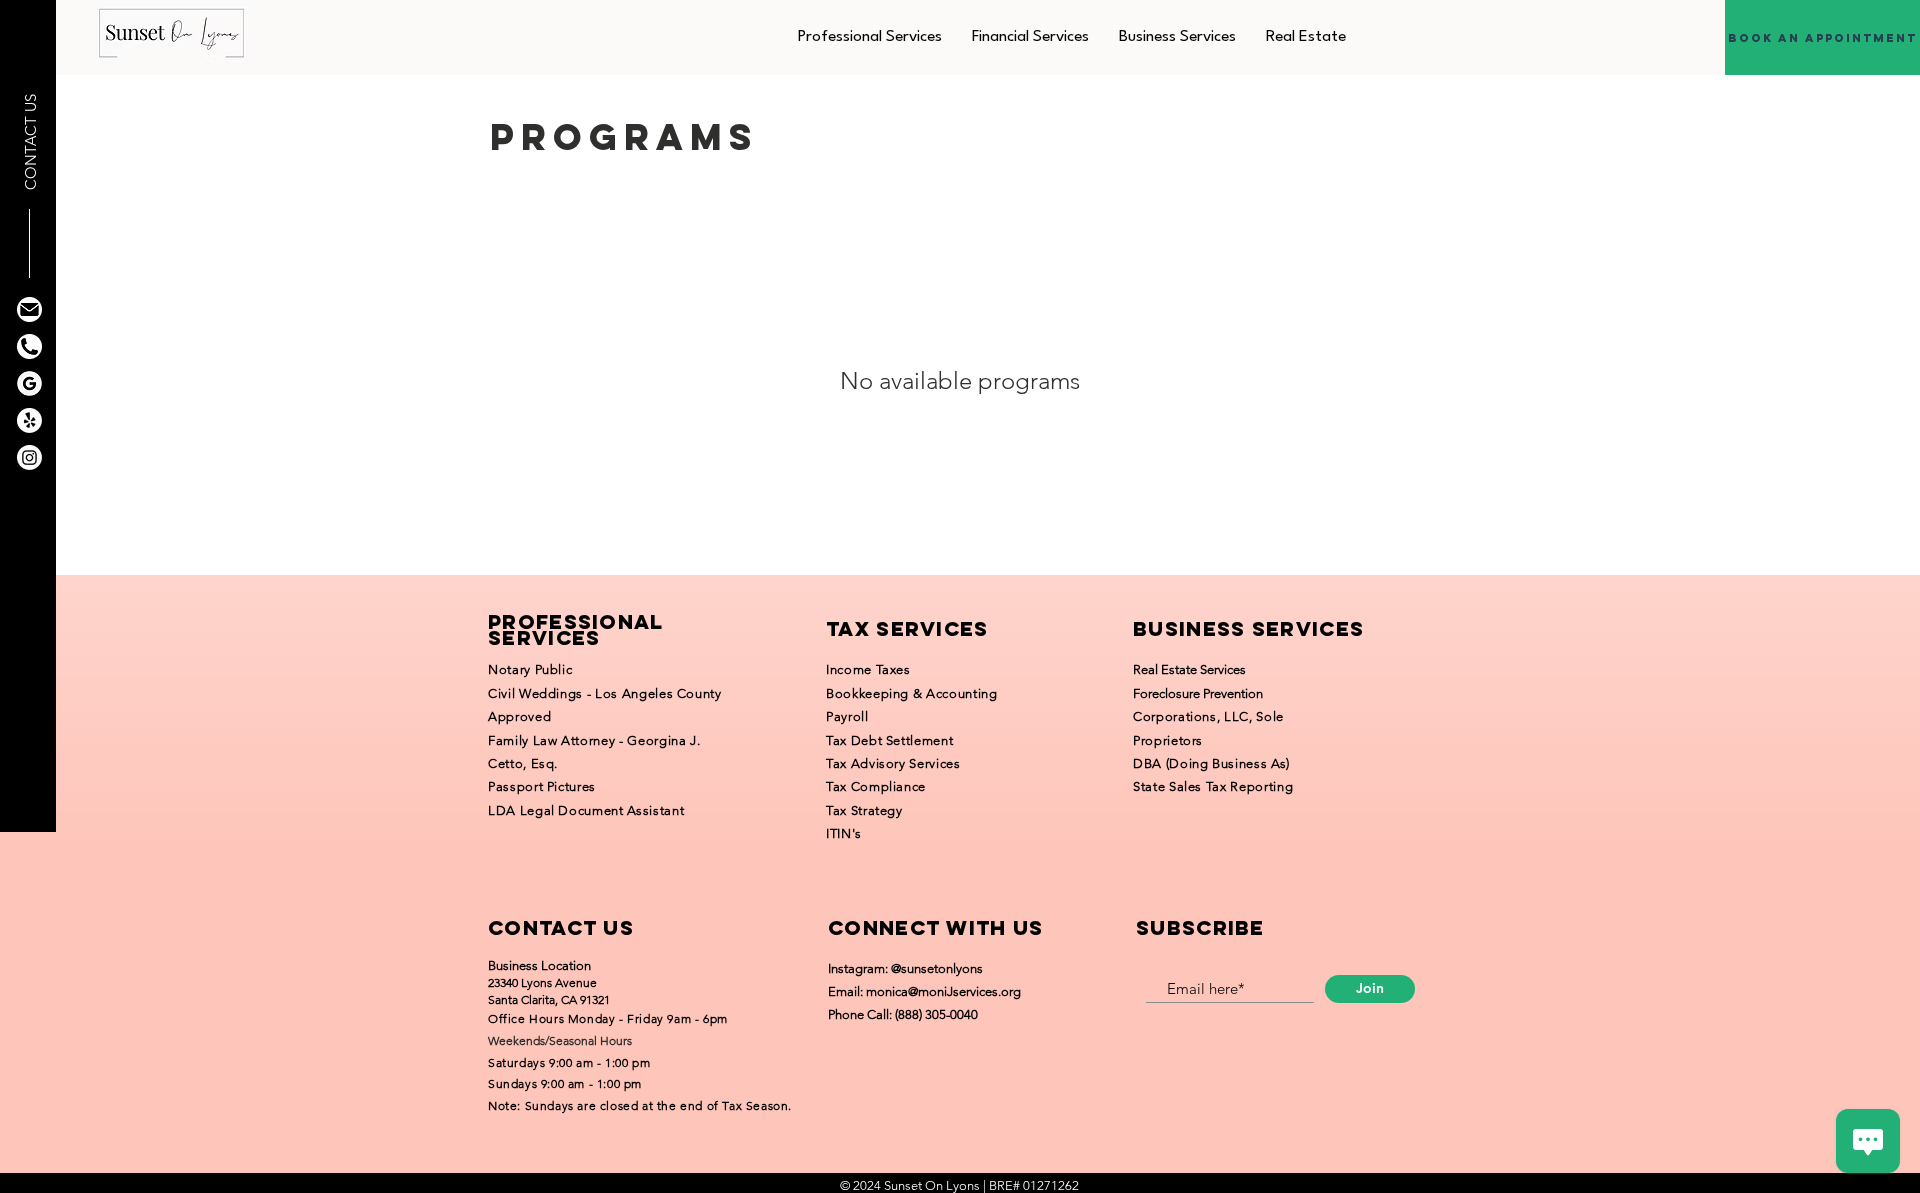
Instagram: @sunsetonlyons (905, 968)
